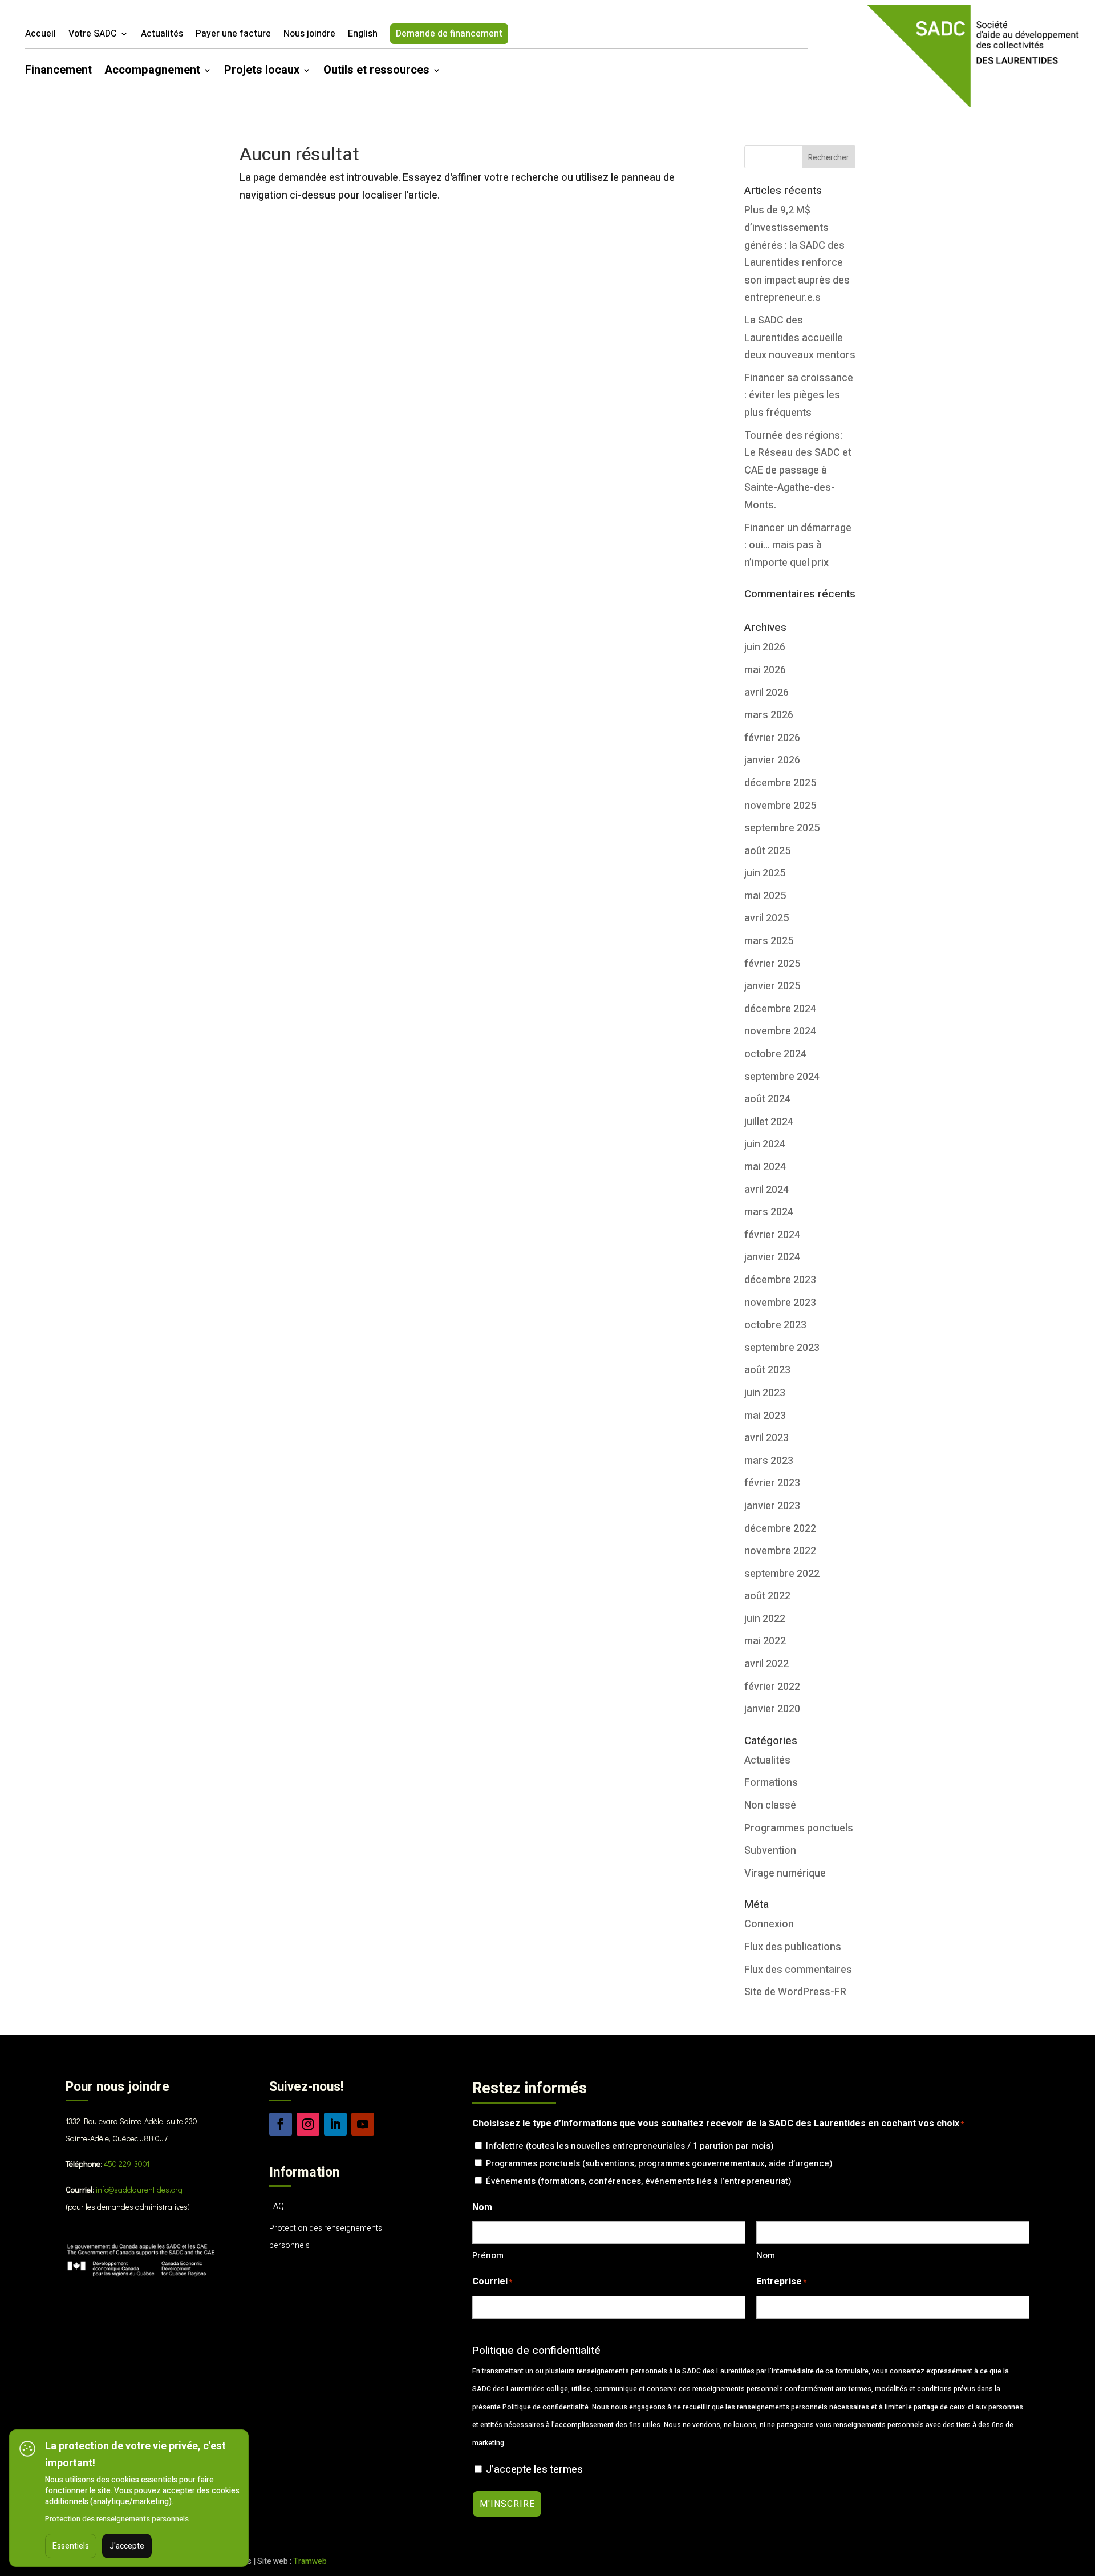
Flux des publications (793, 1947)
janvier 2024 (772, 1257)
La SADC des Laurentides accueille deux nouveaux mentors (800, 338)
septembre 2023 (782, 1348)
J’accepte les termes (534, 2470)
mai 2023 (765, 1416)
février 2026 (772, 738)
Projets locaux (262, 72)
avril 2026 (766, 693)
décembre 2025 (780, 783)
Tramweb (310, 2561)
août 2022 (767, 1596)
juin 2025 (765, 873)
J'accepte (127, 2546)
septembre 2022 (782, 1574)
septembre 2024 (782, 1077)
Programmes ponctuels (799, 1828)
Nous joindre (309, 35)
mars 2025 (769, 941)
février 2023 (772, 1483)
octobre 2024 (775, 1054)
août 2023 (767, 1370)
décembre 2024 (780, 1009)
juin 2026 (765, 647)
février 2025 (772, 964)
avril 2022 (766, 1664)
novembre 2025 (780, 806)
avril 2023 (766, 1438)
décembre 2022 (780, 1529)
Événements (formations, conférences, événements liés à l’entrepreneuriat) (639, 2181)
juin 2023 (765, 1393)
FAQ (277, 2207)
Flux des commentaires (798, 1970)
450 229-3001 (127, 2164)
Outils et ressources (376, 72)
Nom (766, 2255)
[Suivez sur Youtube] (363, 2124)
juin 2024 (765, 1144)
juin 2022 (765, 1619)
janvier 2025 (772, 986)
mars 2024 (769, 1212)
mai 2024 (765, 1167)
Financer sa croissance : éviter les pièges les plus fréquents (799, 395)
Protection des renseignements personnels (117, 2519)
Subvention (770, 1851)
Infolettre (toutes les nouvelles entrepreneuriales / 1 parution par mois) (630, 2146)
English (363, 35)
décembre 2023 (780, 1280)
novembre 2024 (780, 1031)
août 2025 (767, 851)
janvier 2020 (772, 1709)
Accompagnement (152, 72)
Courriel (492, 2282)
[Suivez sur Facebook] (281, 2124)
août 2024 (767, 1099)
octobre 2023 (775, 1325)
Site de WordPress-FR (795, 1992)
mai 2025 (765, 896)
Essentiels (71, 2546)
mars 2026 (769, 715)
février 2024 (772, 1235)
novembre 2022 (780, 1551)
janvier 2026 (772, 760)
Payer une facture (233, 35)
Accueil (40, 35)
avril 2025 (766, 918)
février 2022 (772, 1687)
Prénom (488, 2255)
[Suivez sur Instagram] (308, 2124)
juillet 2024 (769, 1122)
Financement (58, 72)
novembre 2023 (780, 1303)
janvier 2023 (772, 1506)
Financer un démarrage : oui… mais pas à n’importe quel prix (798, 545)
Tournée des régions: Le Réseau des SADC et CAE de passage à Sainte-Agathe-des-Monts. (798, 470)
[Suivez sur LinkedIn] (335, 2124)
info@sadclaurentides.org (139, 2189)
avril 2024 (766, 1190)
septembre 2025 (782, 828)
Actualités (162, 35)
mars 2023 (769, 1461)
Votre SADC (93, 35)
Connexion (769, 1924)
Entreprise (781, 2282)
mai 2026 (765, 670)
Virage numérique (785, 1873)
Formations (771, 1783)
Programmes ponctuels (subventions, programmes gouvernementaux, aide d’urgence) (659, 2163)
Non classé (770, 1805)
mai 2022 (765, 1641)
